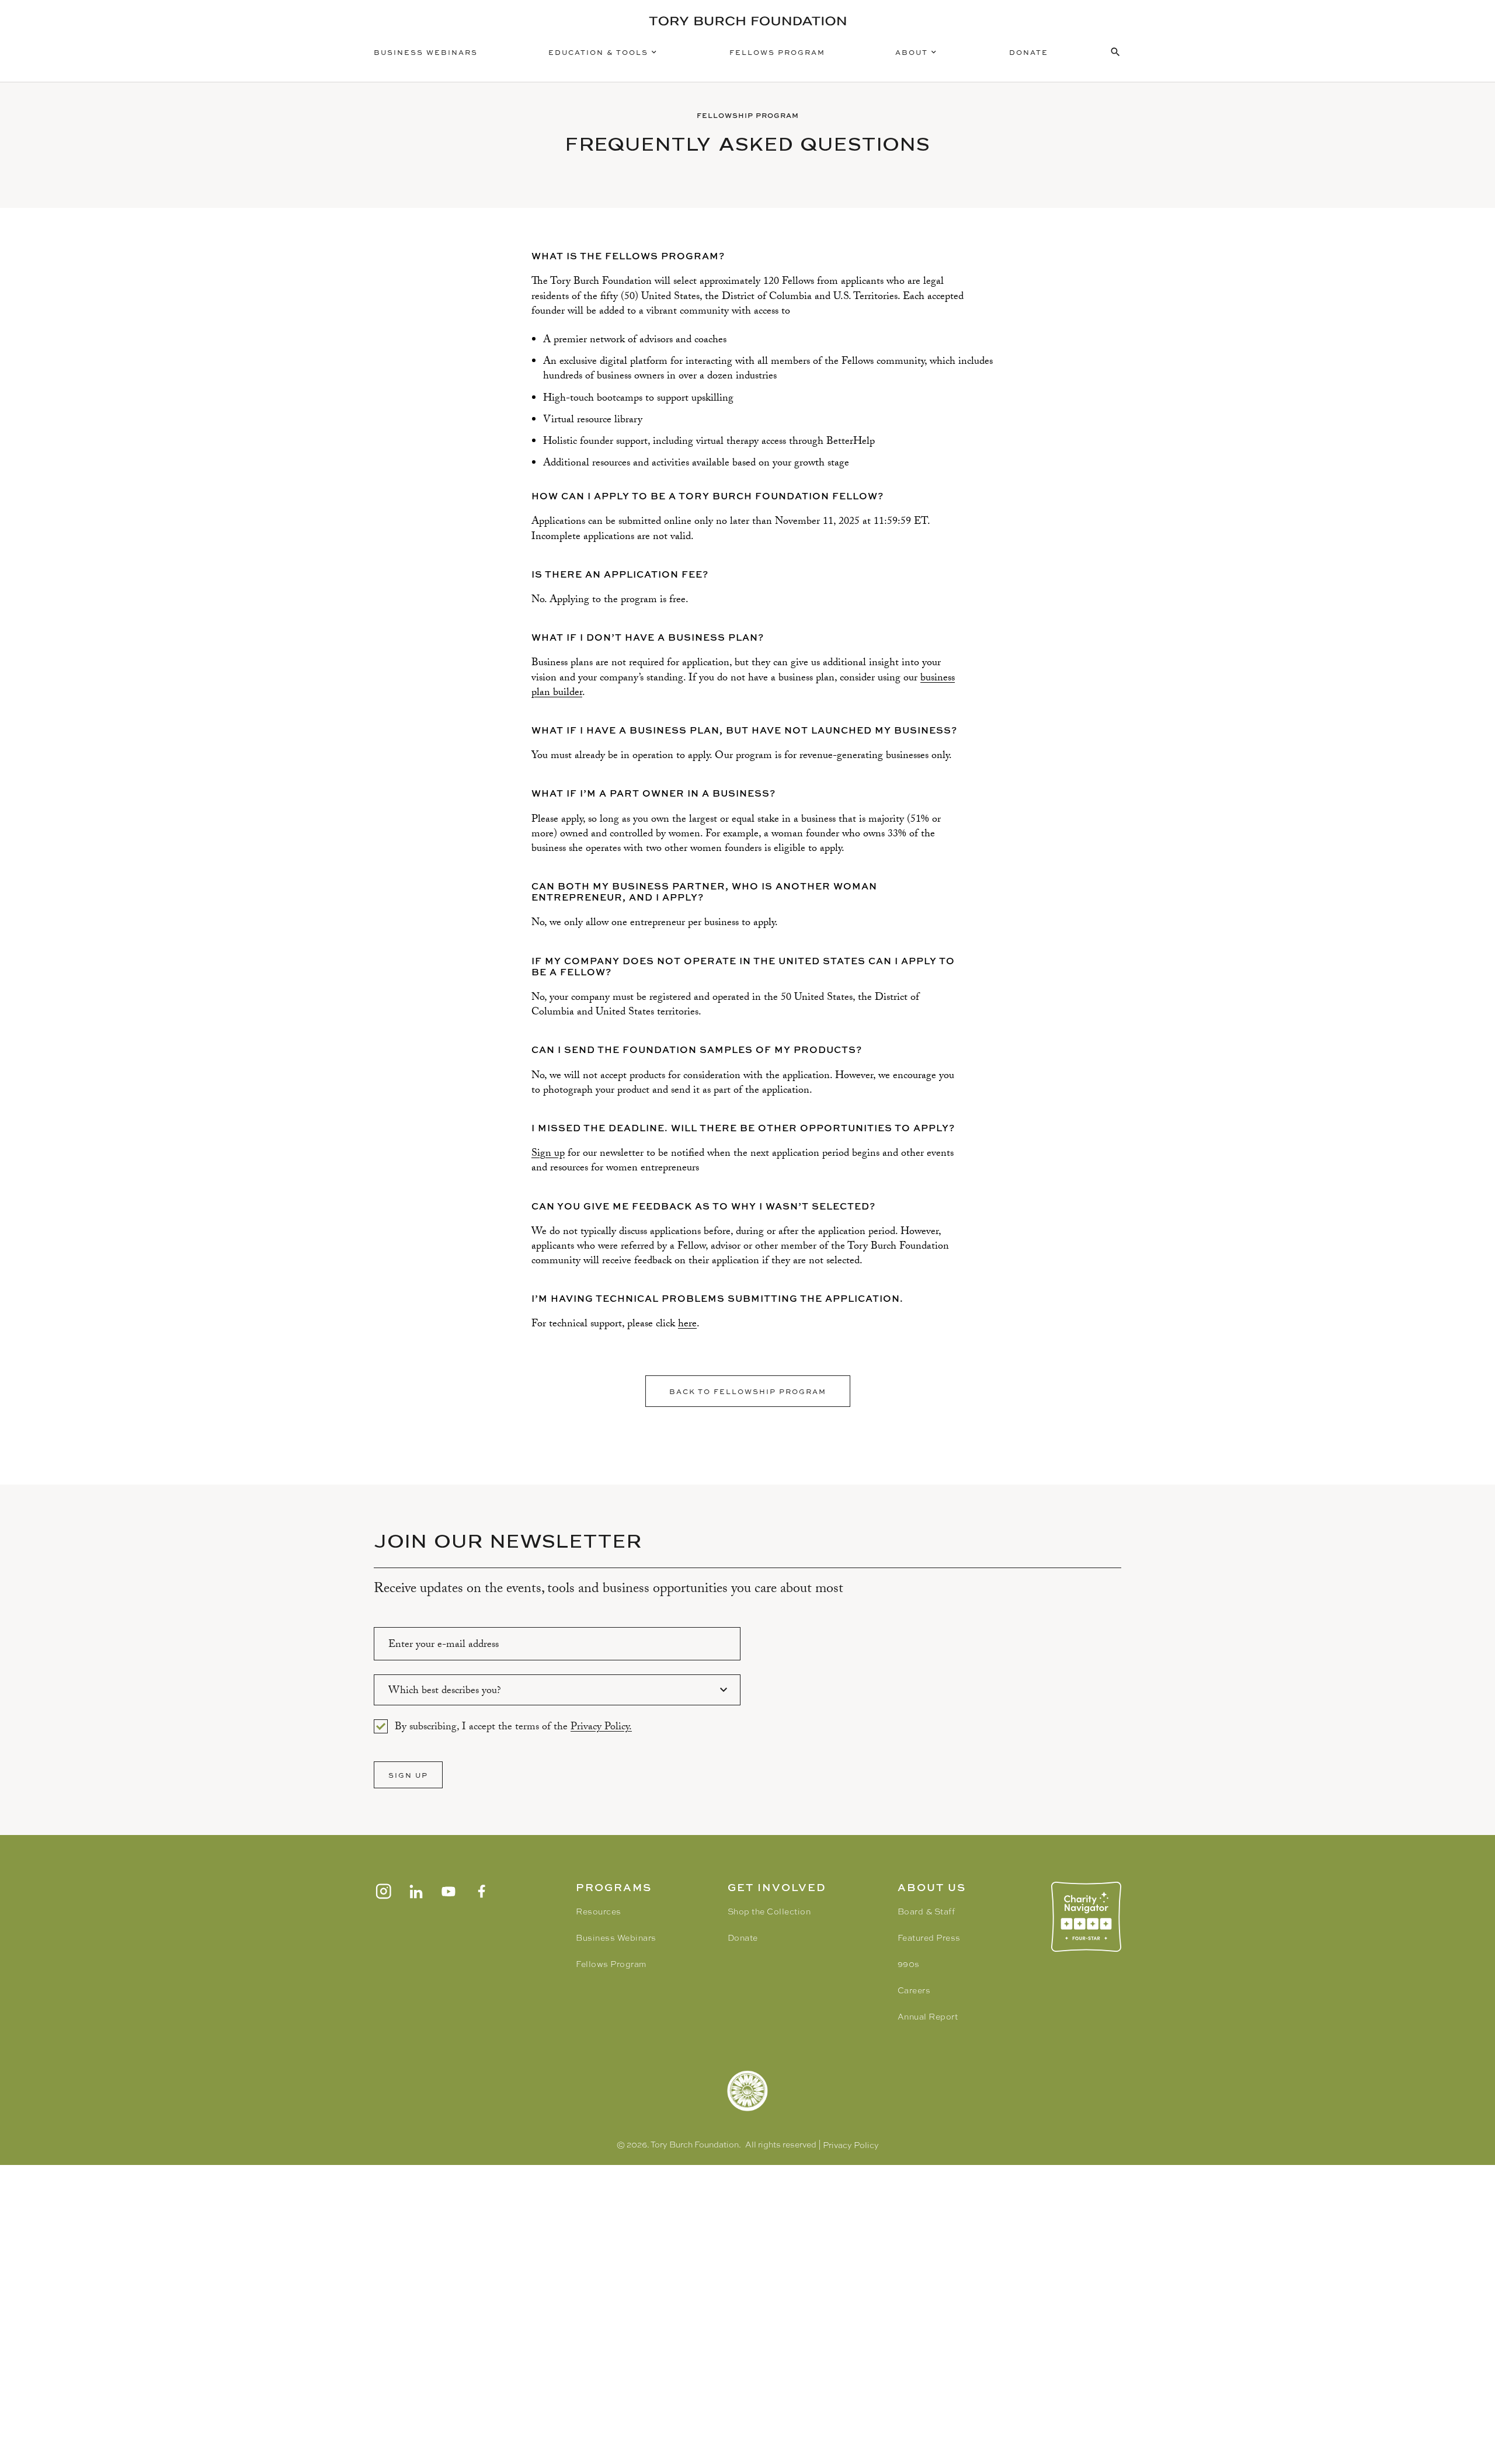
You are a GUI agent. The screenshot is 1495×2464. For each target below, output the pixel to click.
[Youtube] (448, 1891)
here (687, 1325)
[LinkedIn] (416, 1891)
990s (909, 1964)
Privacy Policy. (601, 1728)
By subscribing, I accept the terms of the (513, 1726)
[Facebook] (481, 1891)
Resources (599, 1912)
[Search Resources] (1115, 52)
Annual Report (928, 2017)
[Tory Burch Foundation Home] (747, 21)
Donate (1029, 52)
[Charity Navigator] (1086, 1917)
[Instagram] (383, 1891)
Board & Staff (926, 1912)
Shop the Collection (769, 1912)
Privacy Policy (851, 2145)
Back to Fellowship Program (748, 1391)
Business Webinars (426, 52)
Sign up (548, 1154)
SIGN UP (408, 1775)
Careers (914, 1990)
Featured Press (929, 1938)
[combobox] (557, 1690)
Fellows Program (777, 52)
